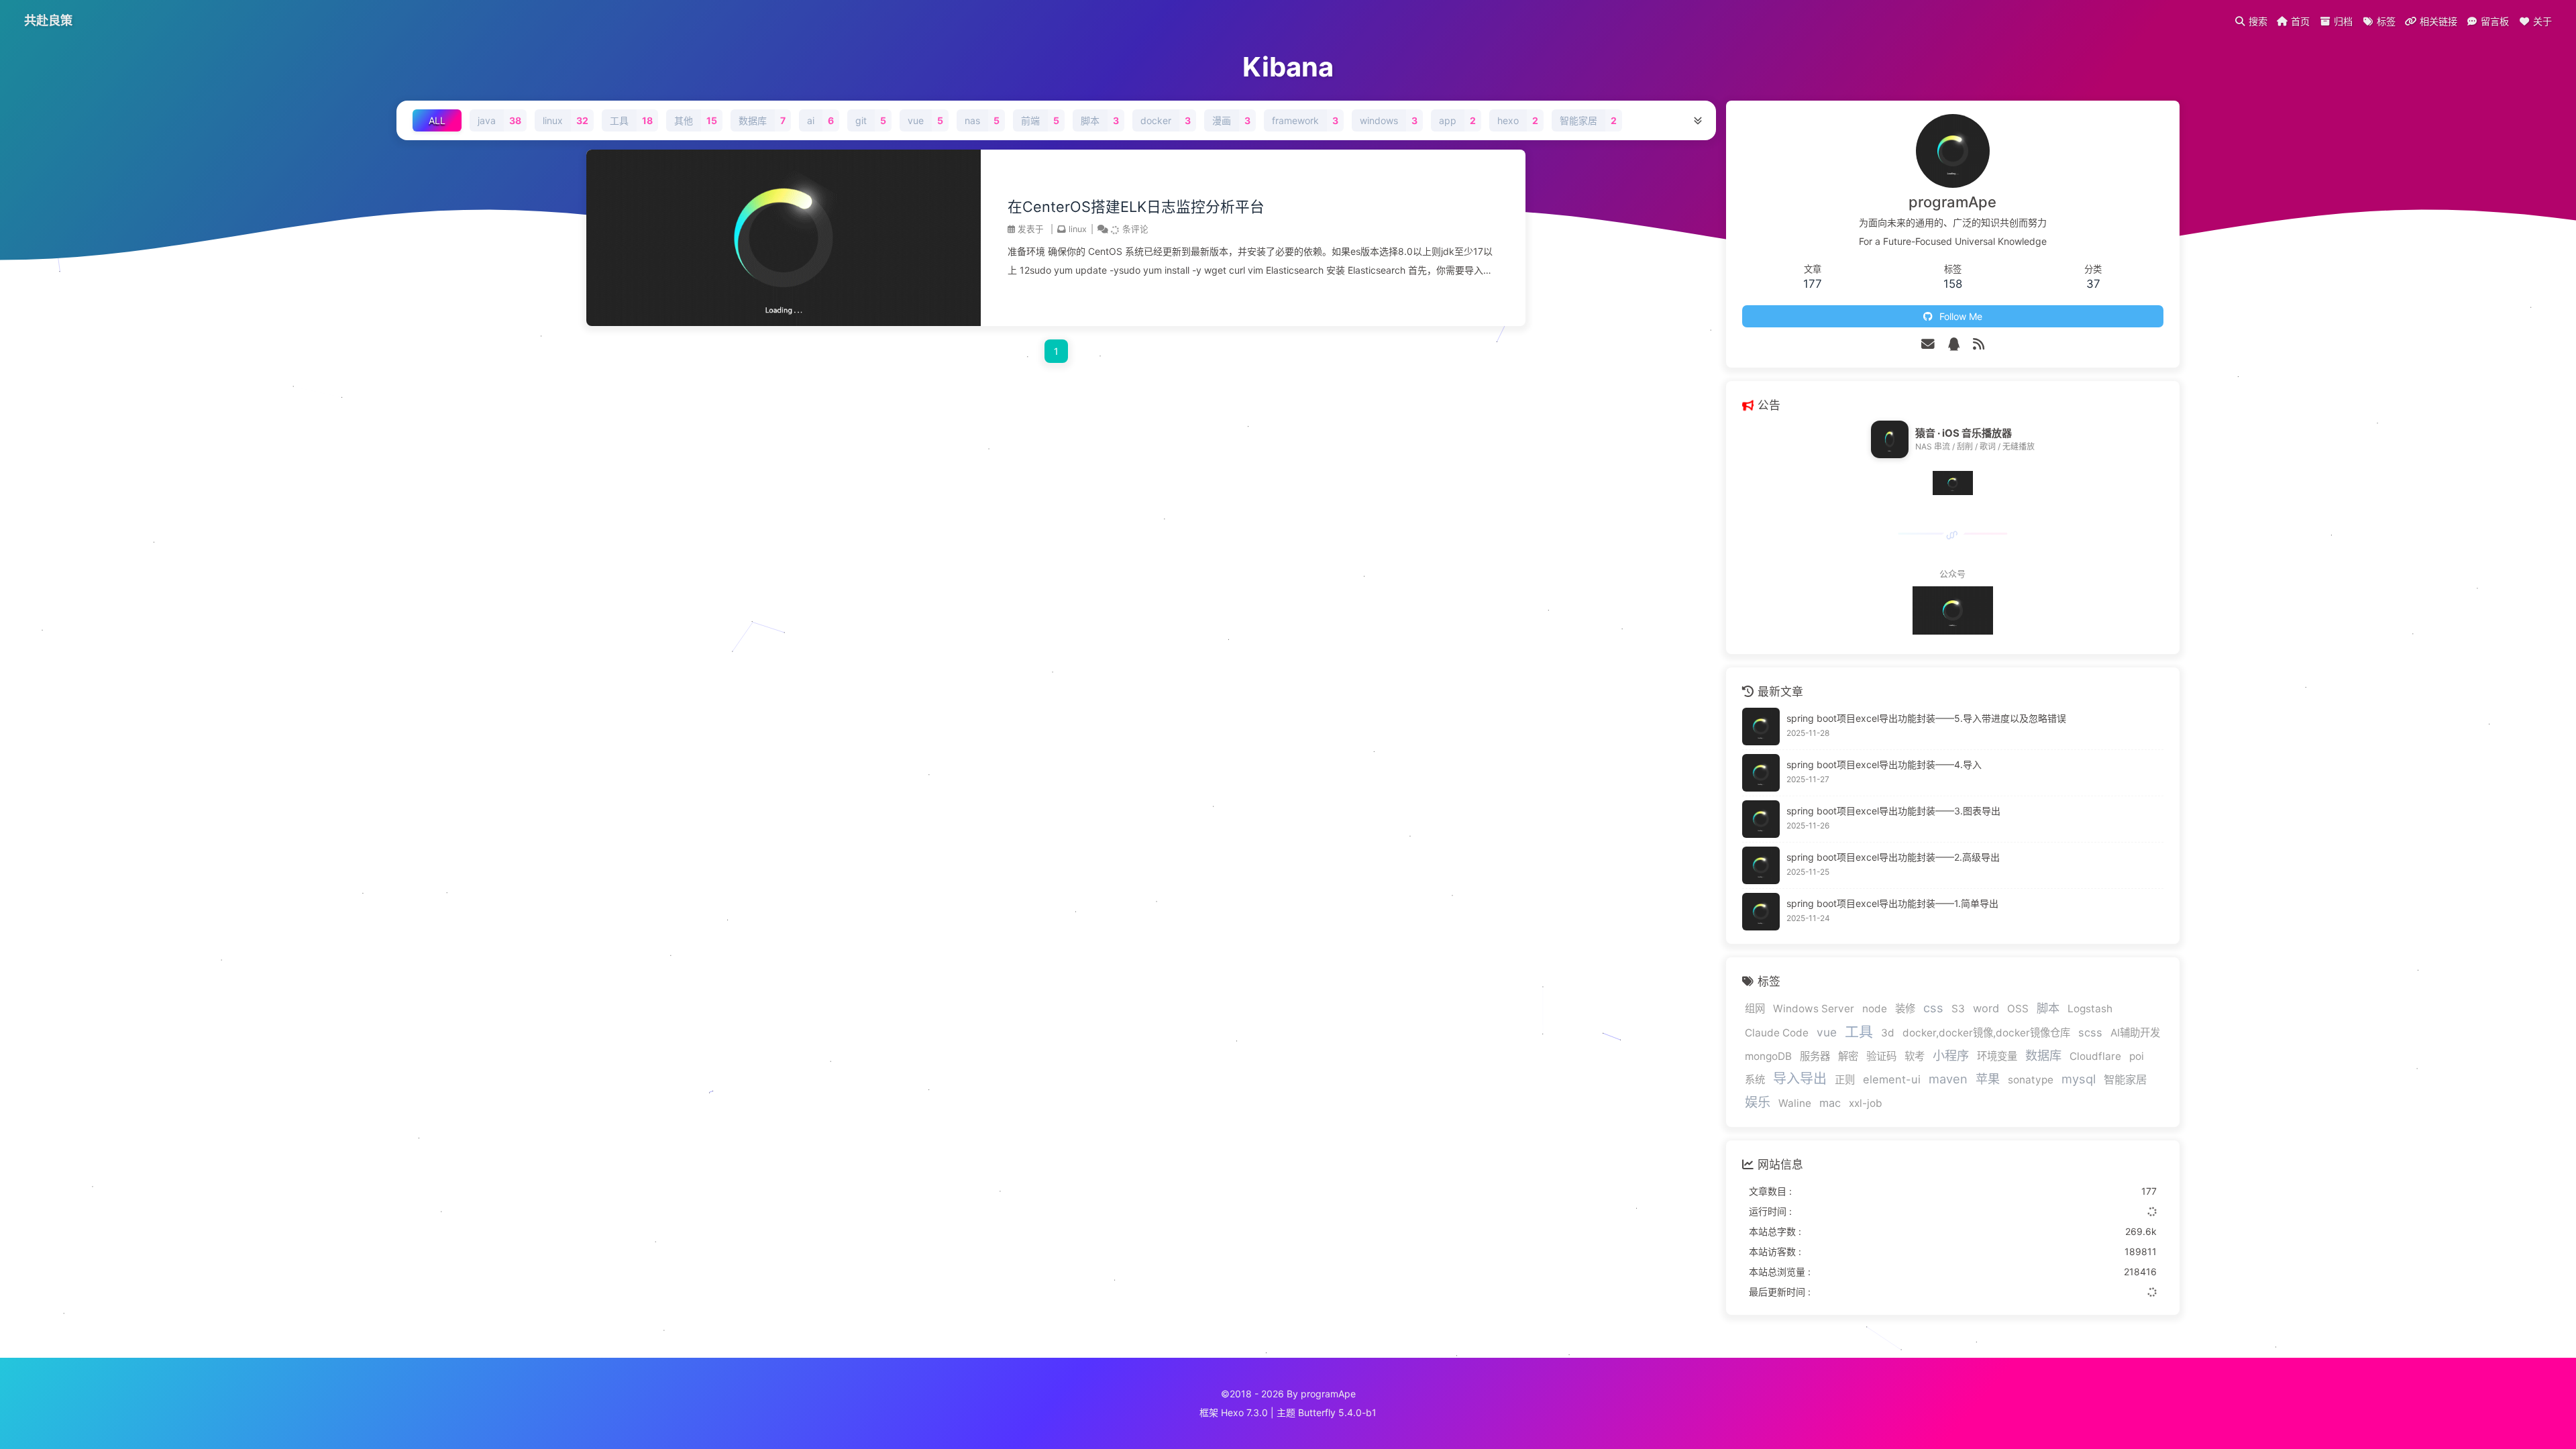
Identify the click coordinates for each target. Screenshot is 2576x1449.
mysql (2079, 1079)
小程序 (1951, 1055)
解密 (1848, 1056)
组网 (1755, 1009)
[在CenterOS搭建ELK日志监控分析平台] (784, 322)
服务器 (1815, 1056)
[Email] (1928, 344)
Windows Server (1814, 1009)
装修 (1905, 1009)
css (1933, 1008)
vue (1827, 1032)
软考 (1915, 1056)
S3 (1958, 1009)
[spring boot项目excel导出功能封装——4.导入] (1761, 773)
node (1875, 1009)
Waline (1795, 1103)
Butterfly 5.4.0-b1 (1337, 1412)
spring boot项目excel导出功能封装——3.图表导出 (1893, 811)
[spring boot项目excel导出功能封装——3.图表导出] (1761, 819)
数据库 (2043, 1055)
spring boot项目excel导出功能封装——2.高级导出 (1893, 857)
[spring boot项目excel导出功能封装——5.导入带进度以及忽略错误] (1761, 727)
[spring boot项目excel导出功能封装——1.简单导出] (1761, 912)
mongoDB (1768, 1056)
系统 (1755, 1080)
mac (1830, 1103)
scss (2090, 1032)
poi (2137, 1056)
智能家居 (2125, 1079)
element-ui (1892, 1079)
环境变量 (1997, 1056)
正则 (1845, 1080)
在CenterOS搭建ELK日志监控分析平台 (1136, 207)
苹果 (1988, 1079)
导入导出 (1800, 1079)
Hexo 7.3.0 (1244, 1412)
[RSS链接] (1979, 344)
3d (1888, 1033)
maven (1948, 1079)
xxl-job (1866, 1103)
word (1986, 1008)
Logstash (2090, 1009)
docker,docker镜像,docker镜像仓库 (1986, 1033)
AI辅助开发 (2135, 1033)
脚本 (2048, 1008)
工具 (1859, 1031)
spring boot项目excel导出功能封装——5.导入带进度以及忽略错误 (1926, 718)
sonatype (2031, 1080)
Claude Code (1777, 1033)
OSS (2018, 1009)
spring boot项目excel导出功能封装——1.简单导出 (1892, 903)
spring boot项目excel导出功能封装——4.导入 (1884, 764)
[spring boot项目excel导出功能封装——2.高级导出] (1761, 865)
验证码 (1881, 1056)
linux (1078, 229)
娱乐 (1758, 1102)
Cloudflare (2095, 1056)
